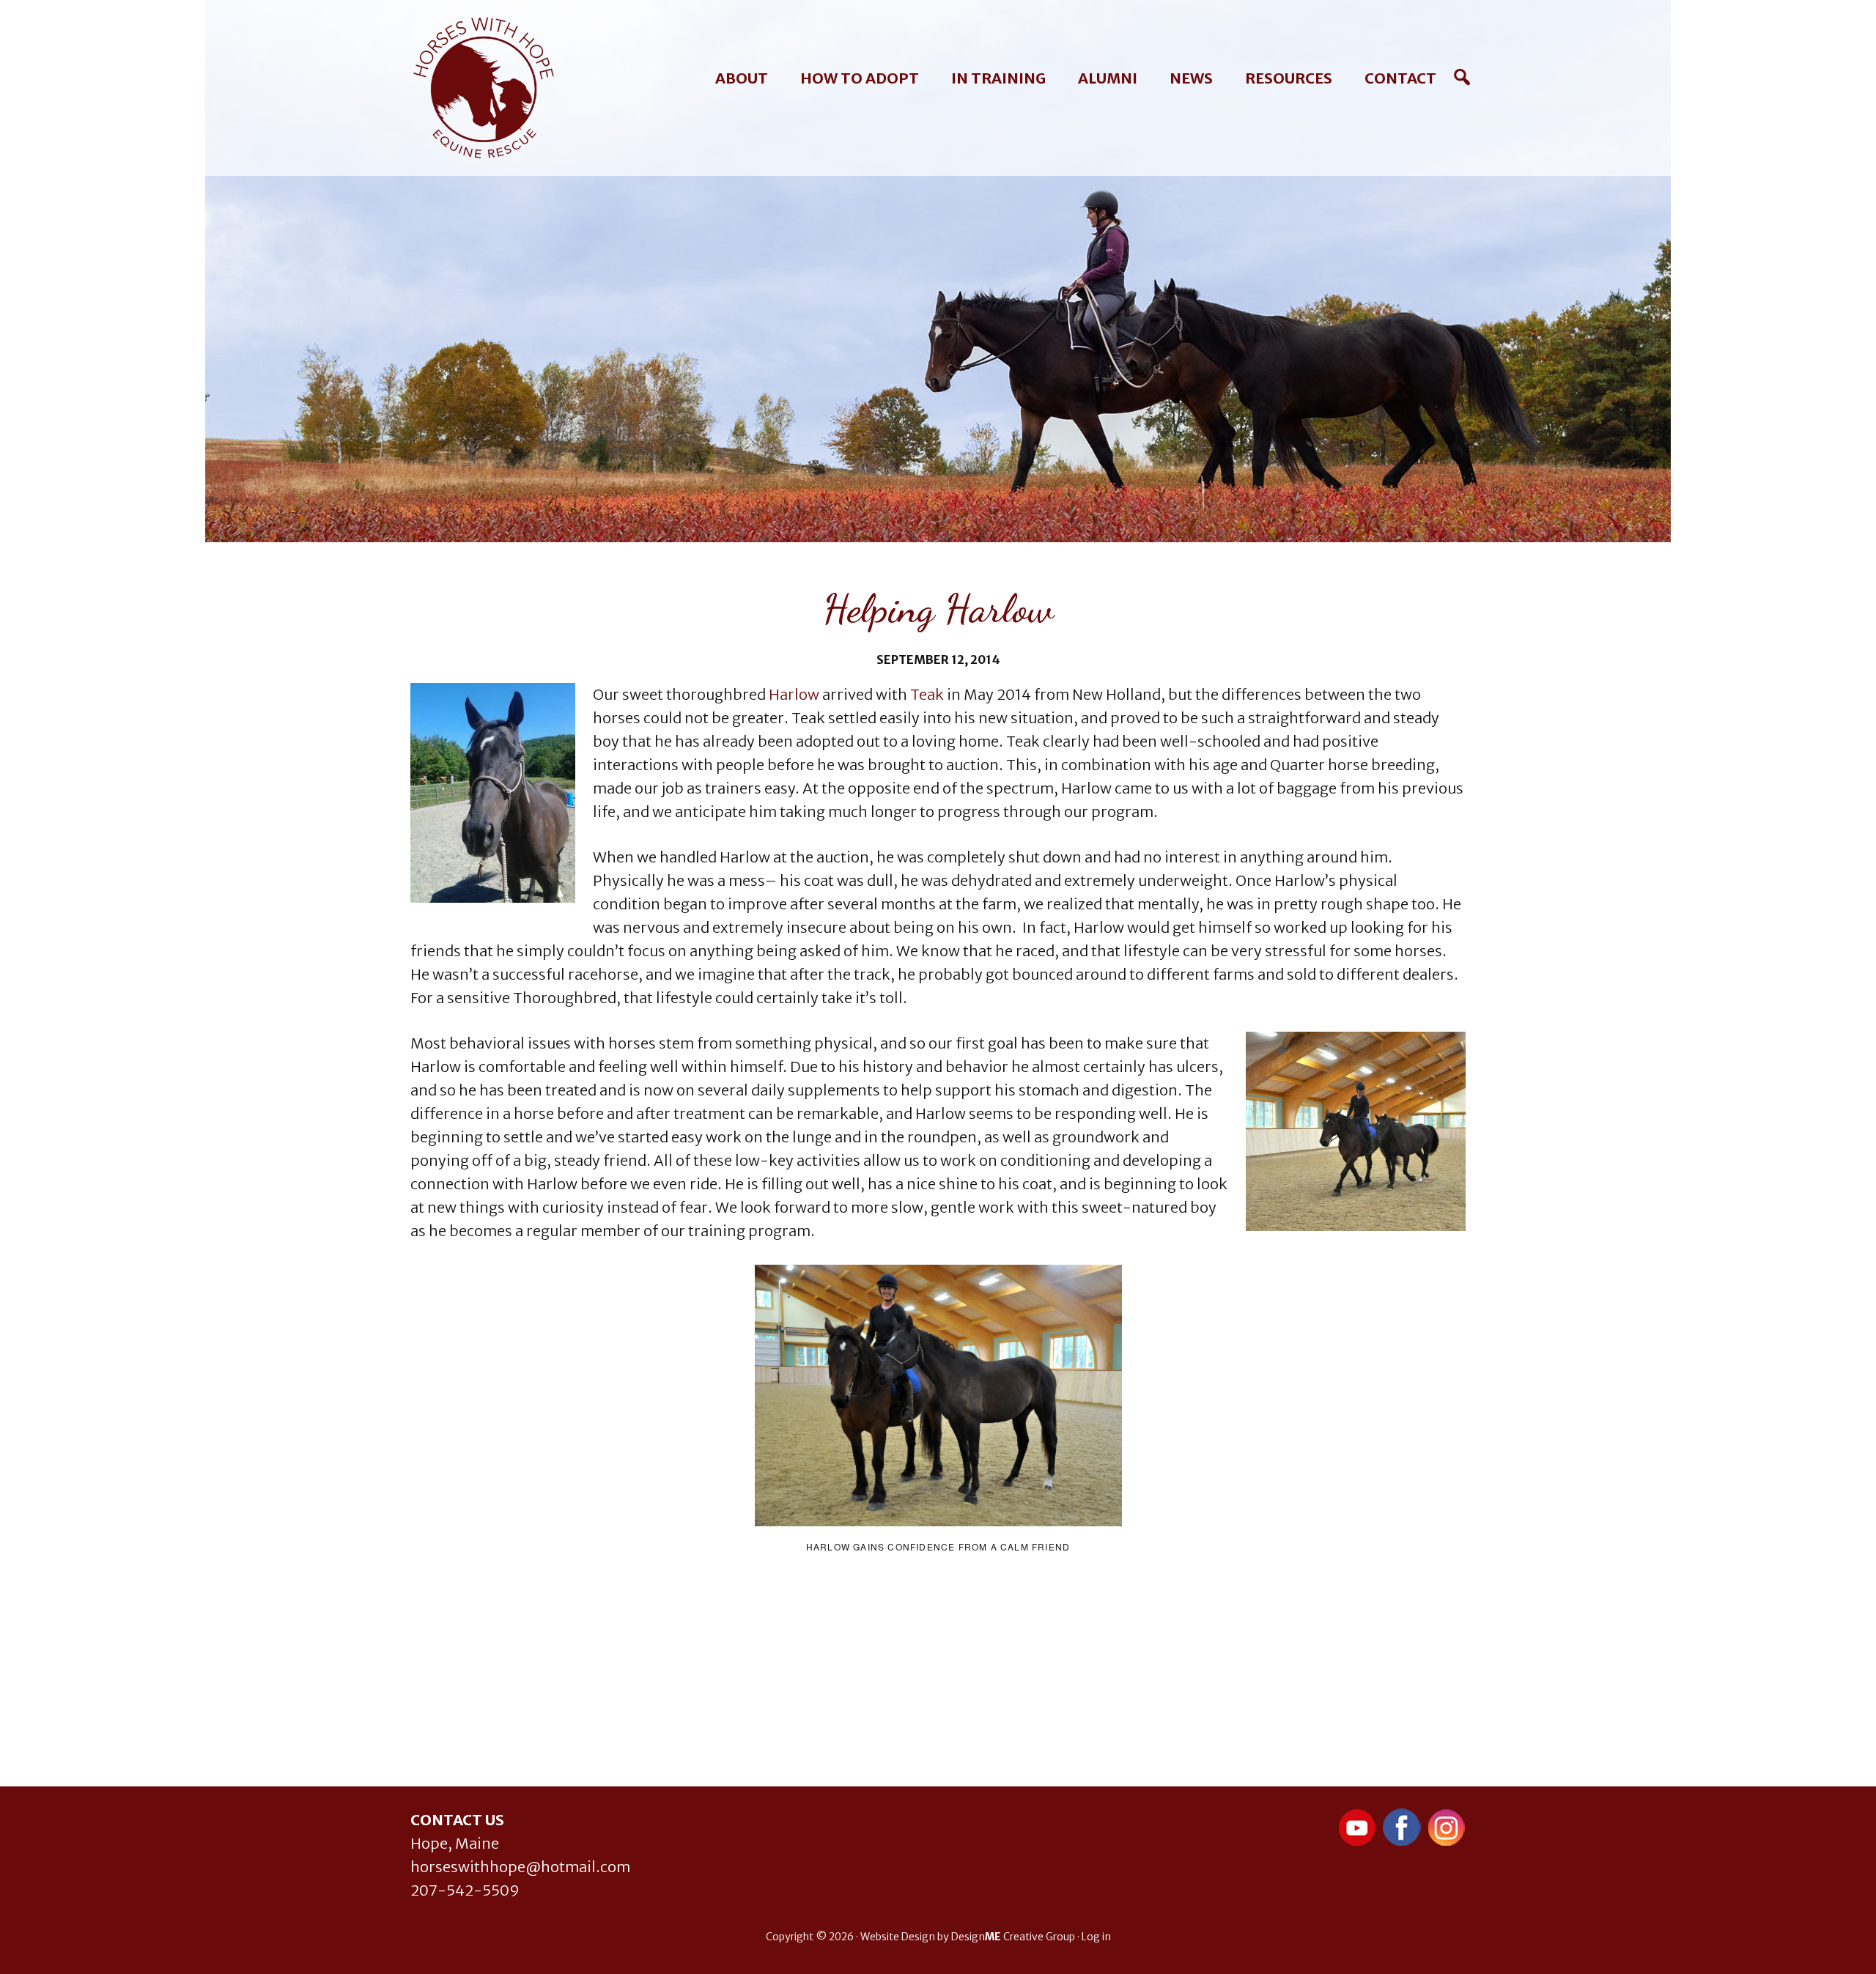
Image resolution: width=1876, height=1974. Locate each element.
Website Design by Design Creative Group (968, 1937)
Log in (1096, 1937)
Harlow (794, 694)
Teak (927, 694)
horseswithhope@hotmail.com (520, 1867)
